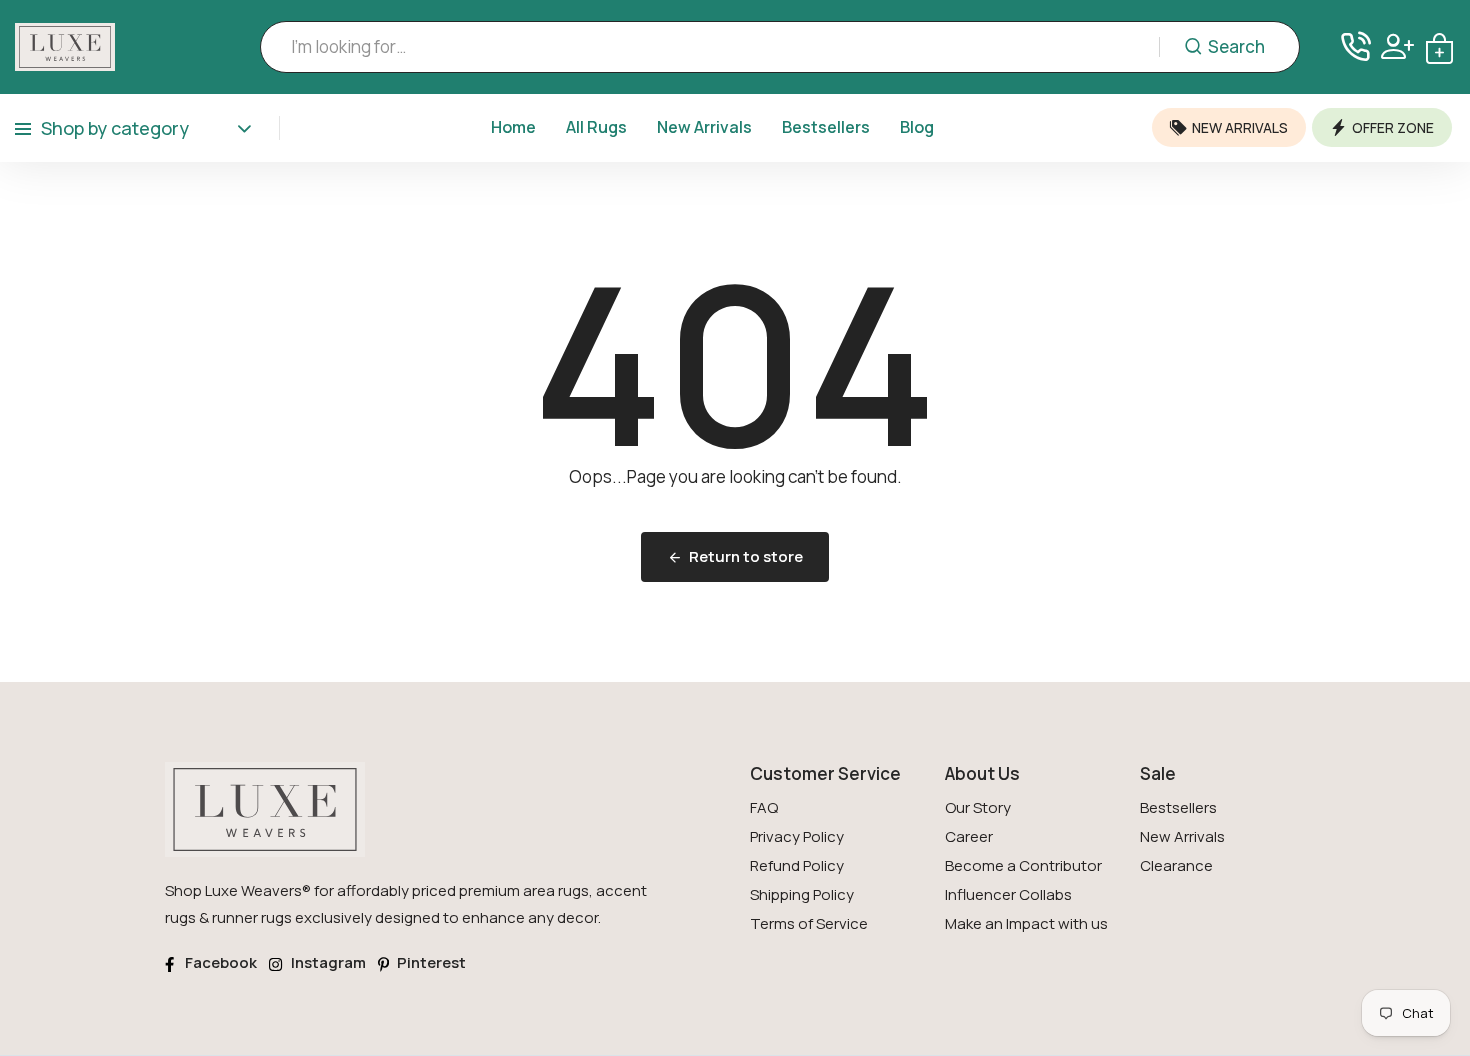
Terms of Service (809, 923)
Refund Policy (797, 865)
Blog (917, 127)
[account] (1397, 46)
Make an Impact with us (1026, 923)
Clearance (1176, 865)
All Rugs (596, 127)
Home (513, 127)
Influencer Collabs (1008, 894)
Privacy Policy (797, 836)
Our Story (978, 807)
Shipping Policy (802, 894)
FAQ (764, 807)
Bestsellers (826, 127)
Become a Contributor (1023, 865)
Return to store (746, 556)
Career (969, 836)
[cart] (1439, 46)
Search (1236, 46)
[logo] (65, 47)
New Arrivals (704, 127)
